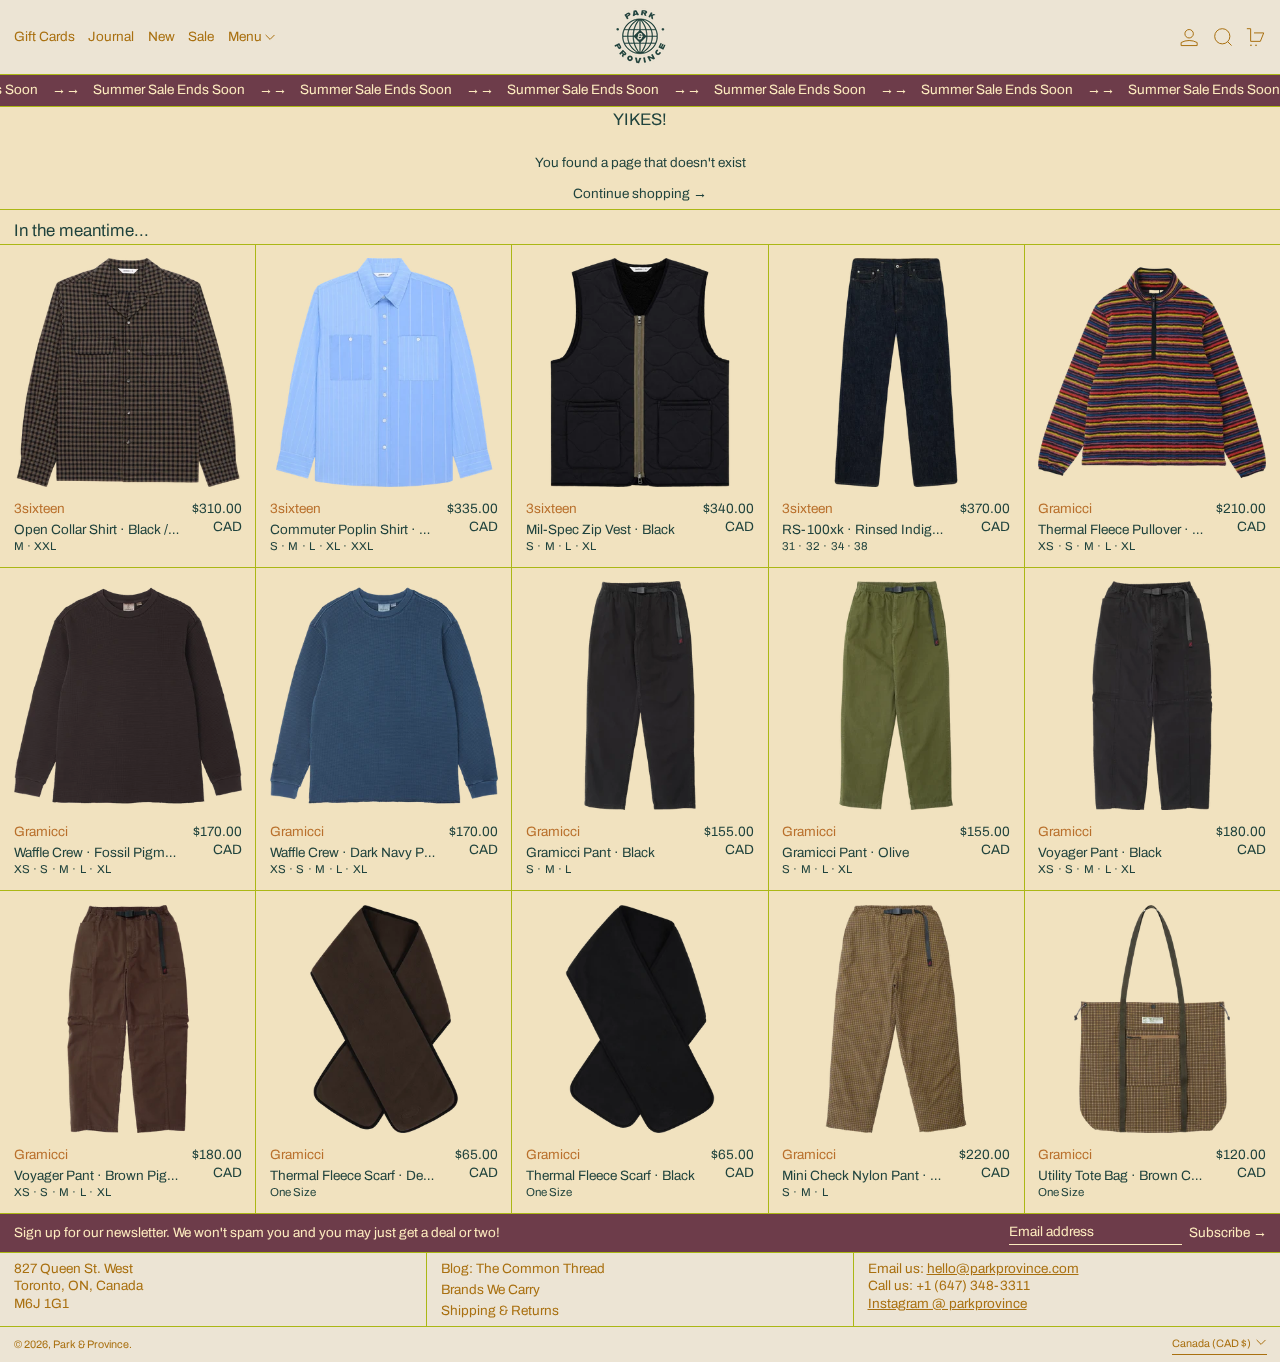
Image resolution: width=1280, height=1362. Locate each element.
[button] (1223, 37)
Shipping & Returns (500, 1310)
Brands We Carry (490, 1289)
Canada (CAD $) (1212, 1343)
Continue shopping (631, 193)
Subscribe (1219, 1232)
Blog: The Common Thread (523, 1268)
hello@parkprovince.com (1003, 1268)
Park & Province (91, 1344)
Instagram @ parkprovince (947, 1303)
